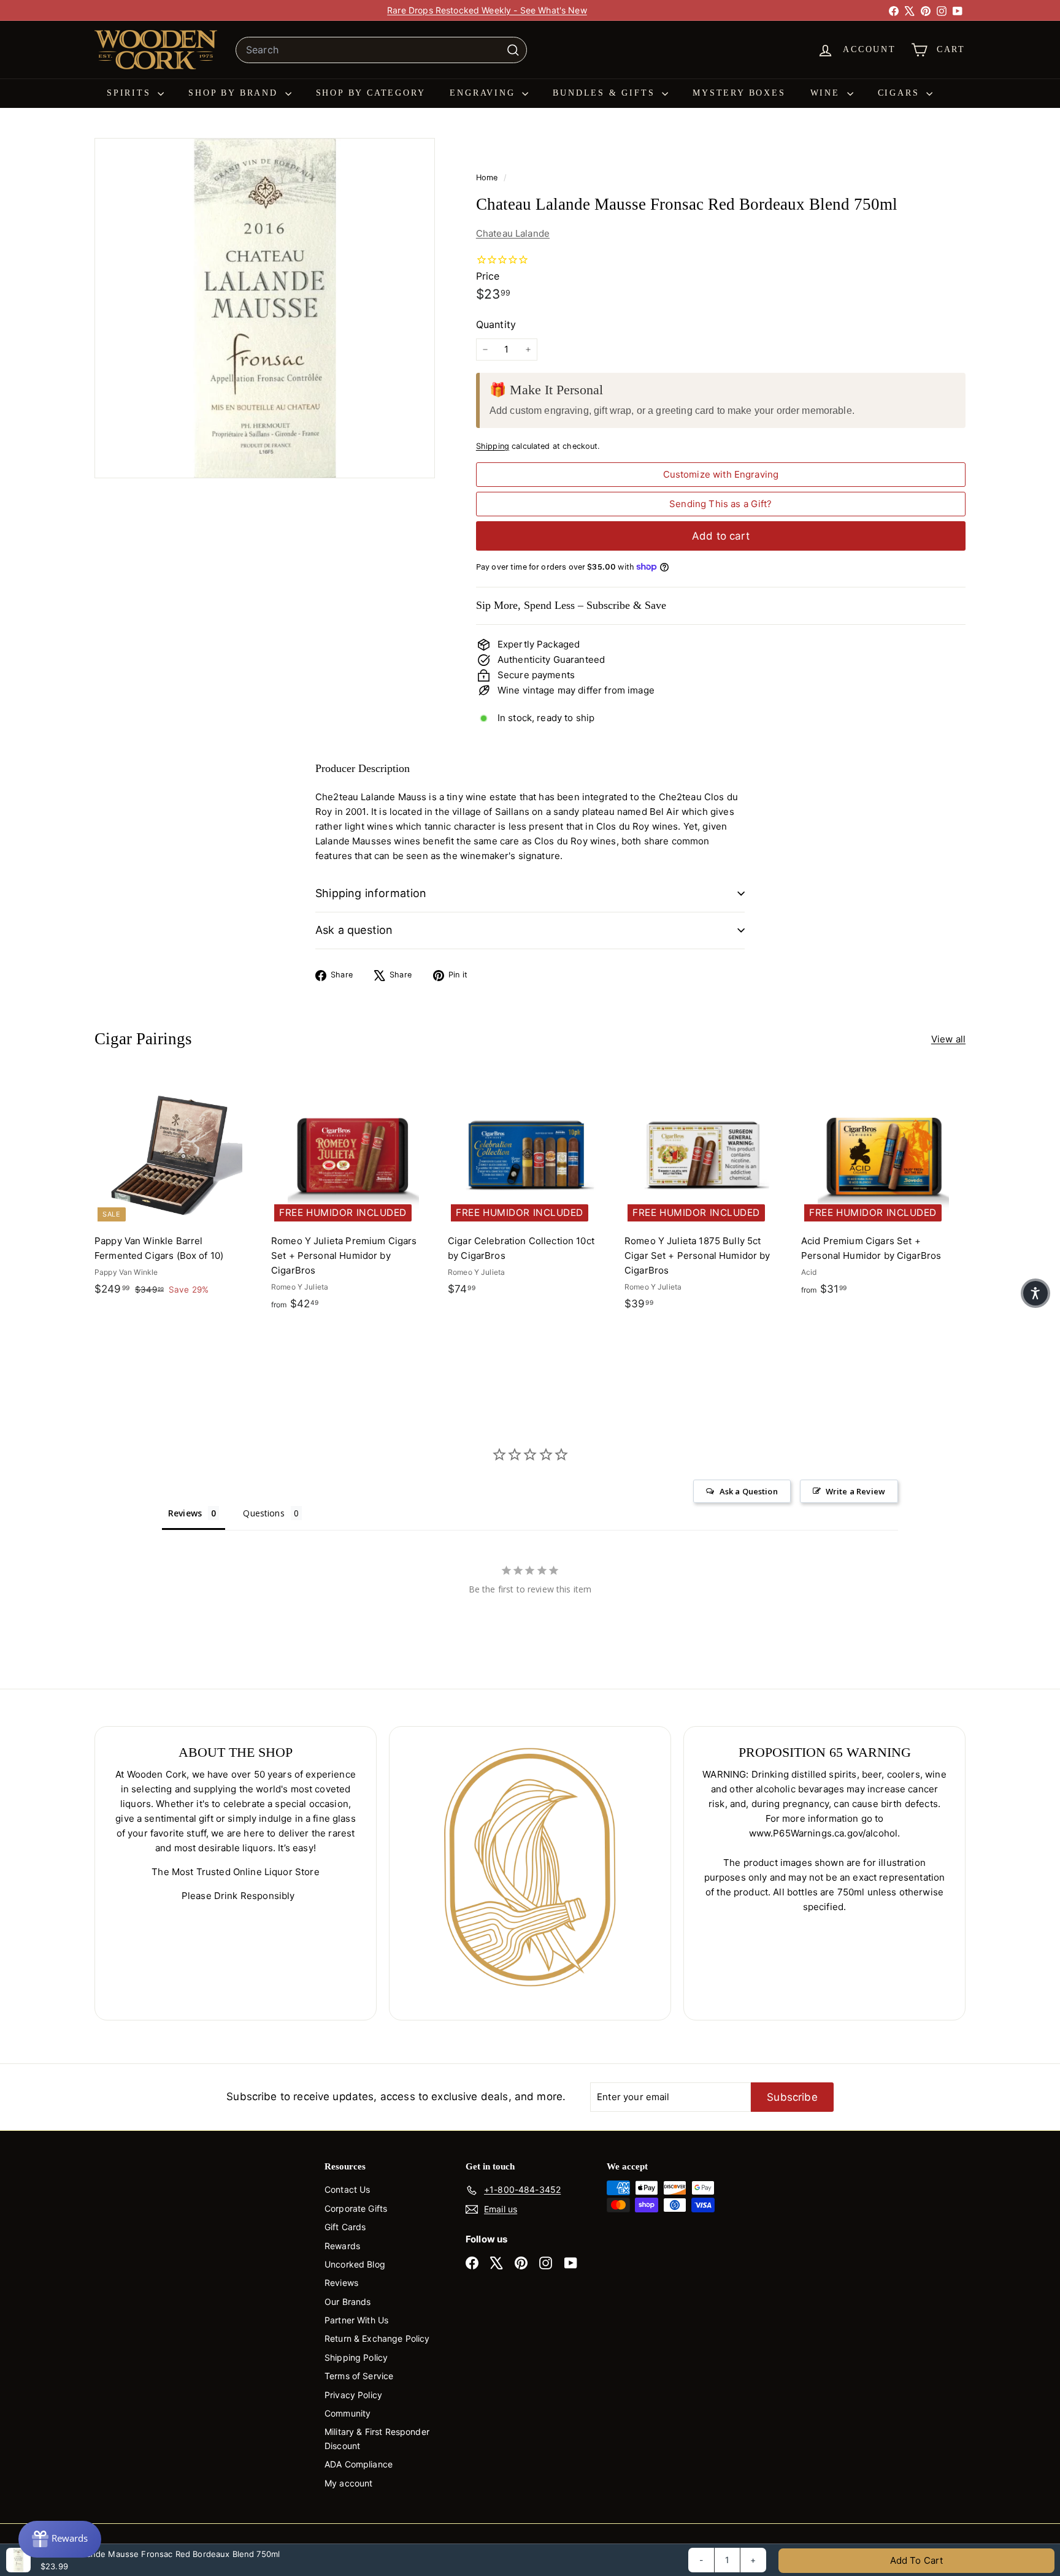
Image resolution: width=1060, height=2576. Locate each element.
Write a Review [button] (855, 1491)
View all (948, 1039)
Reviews (341, 2283)
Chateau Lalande (513, 233)
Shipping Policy (356, 2357)
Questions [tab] (263, 1513)
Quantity (496, 324)
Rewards (342, 2246)
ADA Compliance (359, 2464)
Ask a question (354, 930)
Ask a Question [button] (749, 1491)
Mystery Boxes (739, 93)
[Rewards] (60, 2539)
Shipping (493, 446)
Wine (827, 93)
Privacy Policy (353, 2395)
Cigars (901, 93)
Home (488, 178)
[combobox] (381, 50)
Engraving (484, 93)
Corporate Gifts (356, 2208)
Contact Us (348, 2189)
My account (349, 2483)
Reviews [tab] (185, 1513)
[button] (1035, 1293)
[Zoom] (265, 308)
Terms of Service (359, 2376)
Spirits (131, 93)
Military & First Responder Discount (377, 2438)
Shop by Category (371, 93)
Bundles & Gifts (606, 93)
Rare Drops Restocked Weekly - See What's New (487, 10)
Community (348, 2413)
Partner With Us (356, 2320)
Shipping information (371, 893)
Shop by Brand (235, 93)
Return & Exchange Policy (377, 2338)
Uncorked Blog (355, 2264)
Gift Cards (345, 2227)
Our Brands (348, 2302)
